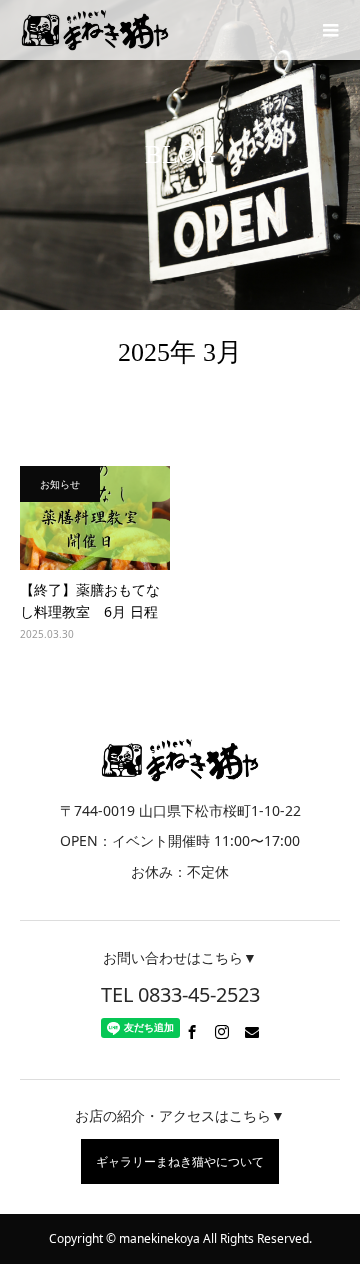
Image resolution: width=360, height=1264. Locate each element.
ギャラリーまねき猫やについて (180, 1161)
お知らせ (60, 484)
